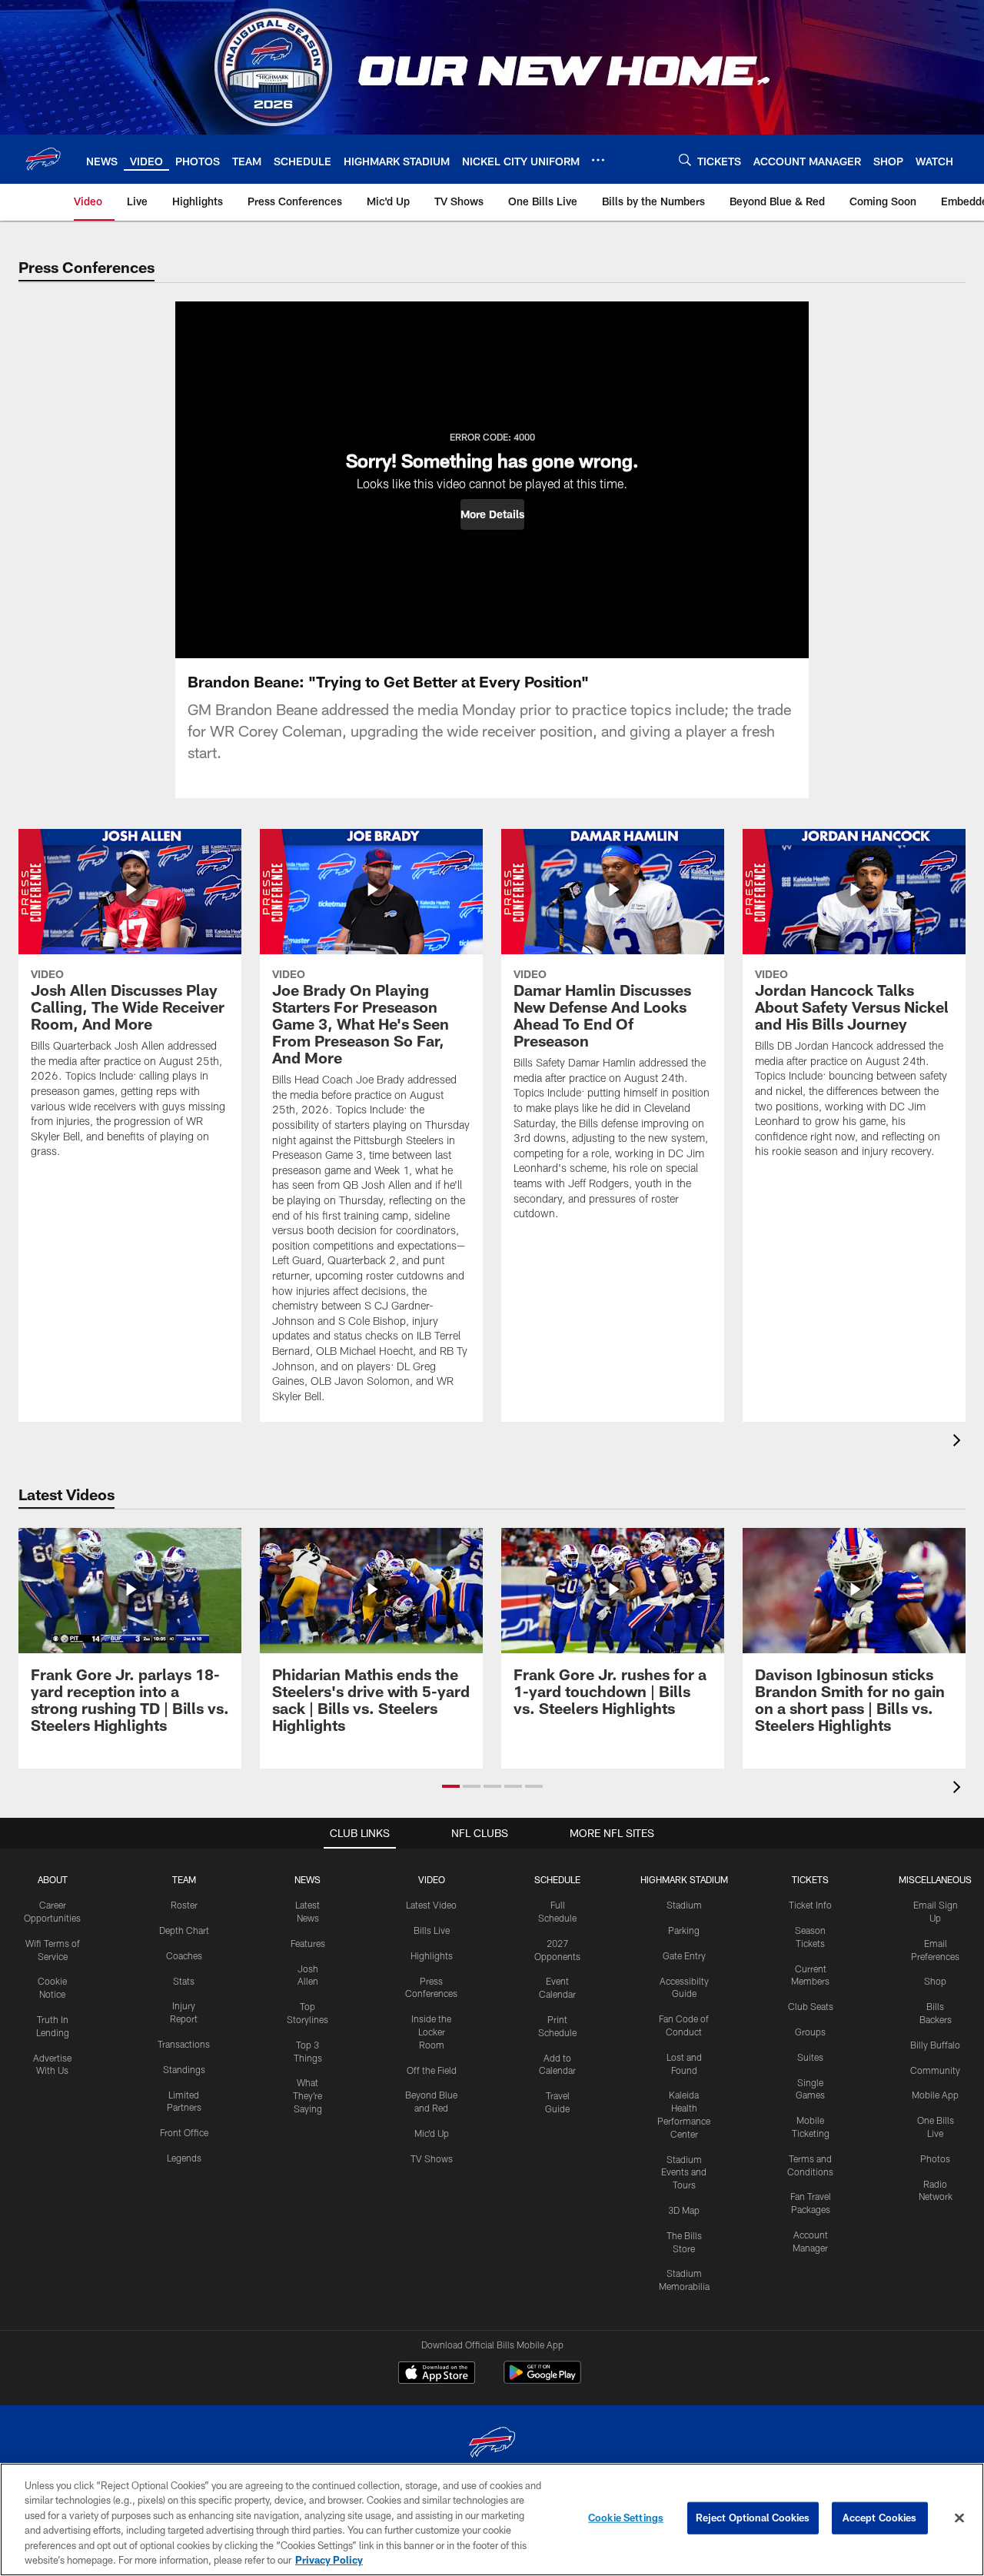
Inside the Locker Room (431, 2032)
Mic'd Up (432, 2133)
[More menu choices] (598, 160)
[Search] (685, 160)
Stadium (684, 1905)
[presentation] (959, 1442)
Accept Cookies (880, 2518)
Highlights (432, 1955)
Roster (184, 1905)
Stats (184, 1981)
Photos (935, 2158)
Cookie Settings (626, 2518)
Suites (810, 2057)
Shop (935, 1981)
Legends (184, 2158)
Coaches (184, 1955)
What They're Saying (307, 2095)
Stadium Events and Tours (684, 2172)
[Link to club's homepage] (43, 159)
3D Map (684, 2210)
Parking (684, 1930)
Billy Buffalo (935, 2045)
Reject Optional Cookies (753, 2518)
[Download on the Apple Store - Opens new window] (437, 2375)
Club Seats (811, 2006)
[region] (492, 2519)
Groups (810, 2032)
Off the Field (432, 2070)
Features (308, 1943)
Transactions (184, 2044)
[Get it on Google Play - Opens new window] (542, 2380)
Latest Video (431, 1905)
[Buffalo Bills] (492, 2444)
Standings (184, 2069)
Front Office (184, 2132)
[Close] (959, 2518)
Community (935, 2070)
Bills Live (432, 1930)
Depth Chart (184, 1930)
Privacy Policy (329, 2560)
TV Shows (432, 2158)
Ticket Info (810, 1905)
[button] (492, 514)
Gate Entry (684, 1955)
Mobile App (935, 2095)
